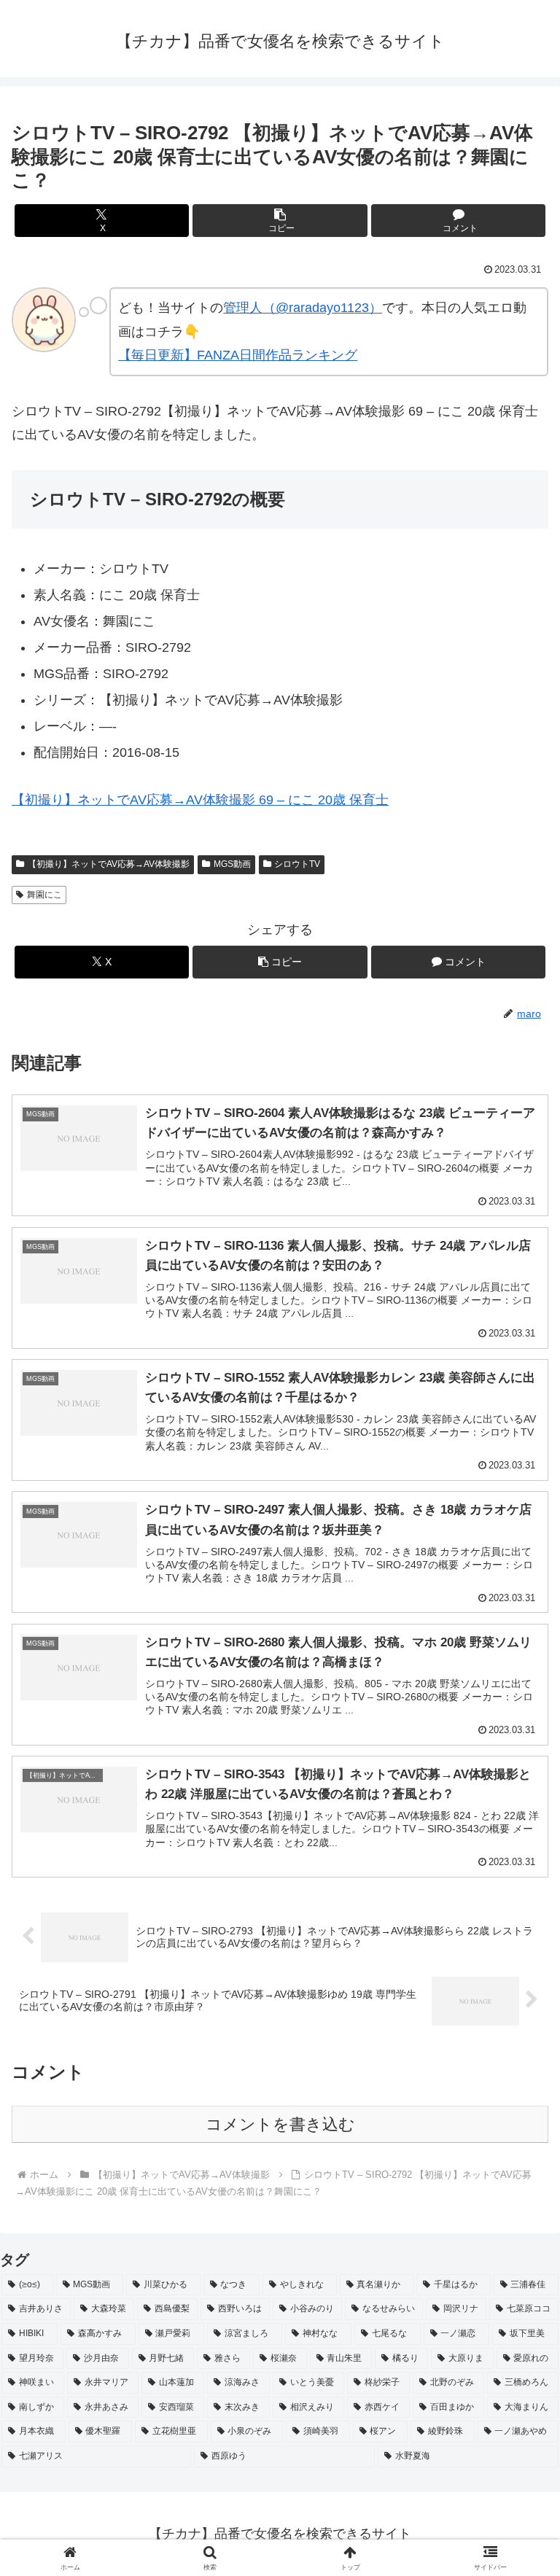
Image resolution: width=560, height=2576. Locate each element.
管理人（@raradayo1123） (303, 308)
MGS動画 (232, 864)
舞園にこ (44, 895)
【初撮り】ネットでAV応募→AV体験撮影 (109, 864)
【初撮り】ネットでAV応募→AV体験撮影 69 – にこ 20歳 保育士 (200, 800)
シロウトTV (297, 864)
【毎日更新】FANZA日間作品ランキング (238, 355)
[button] (280, 221)
